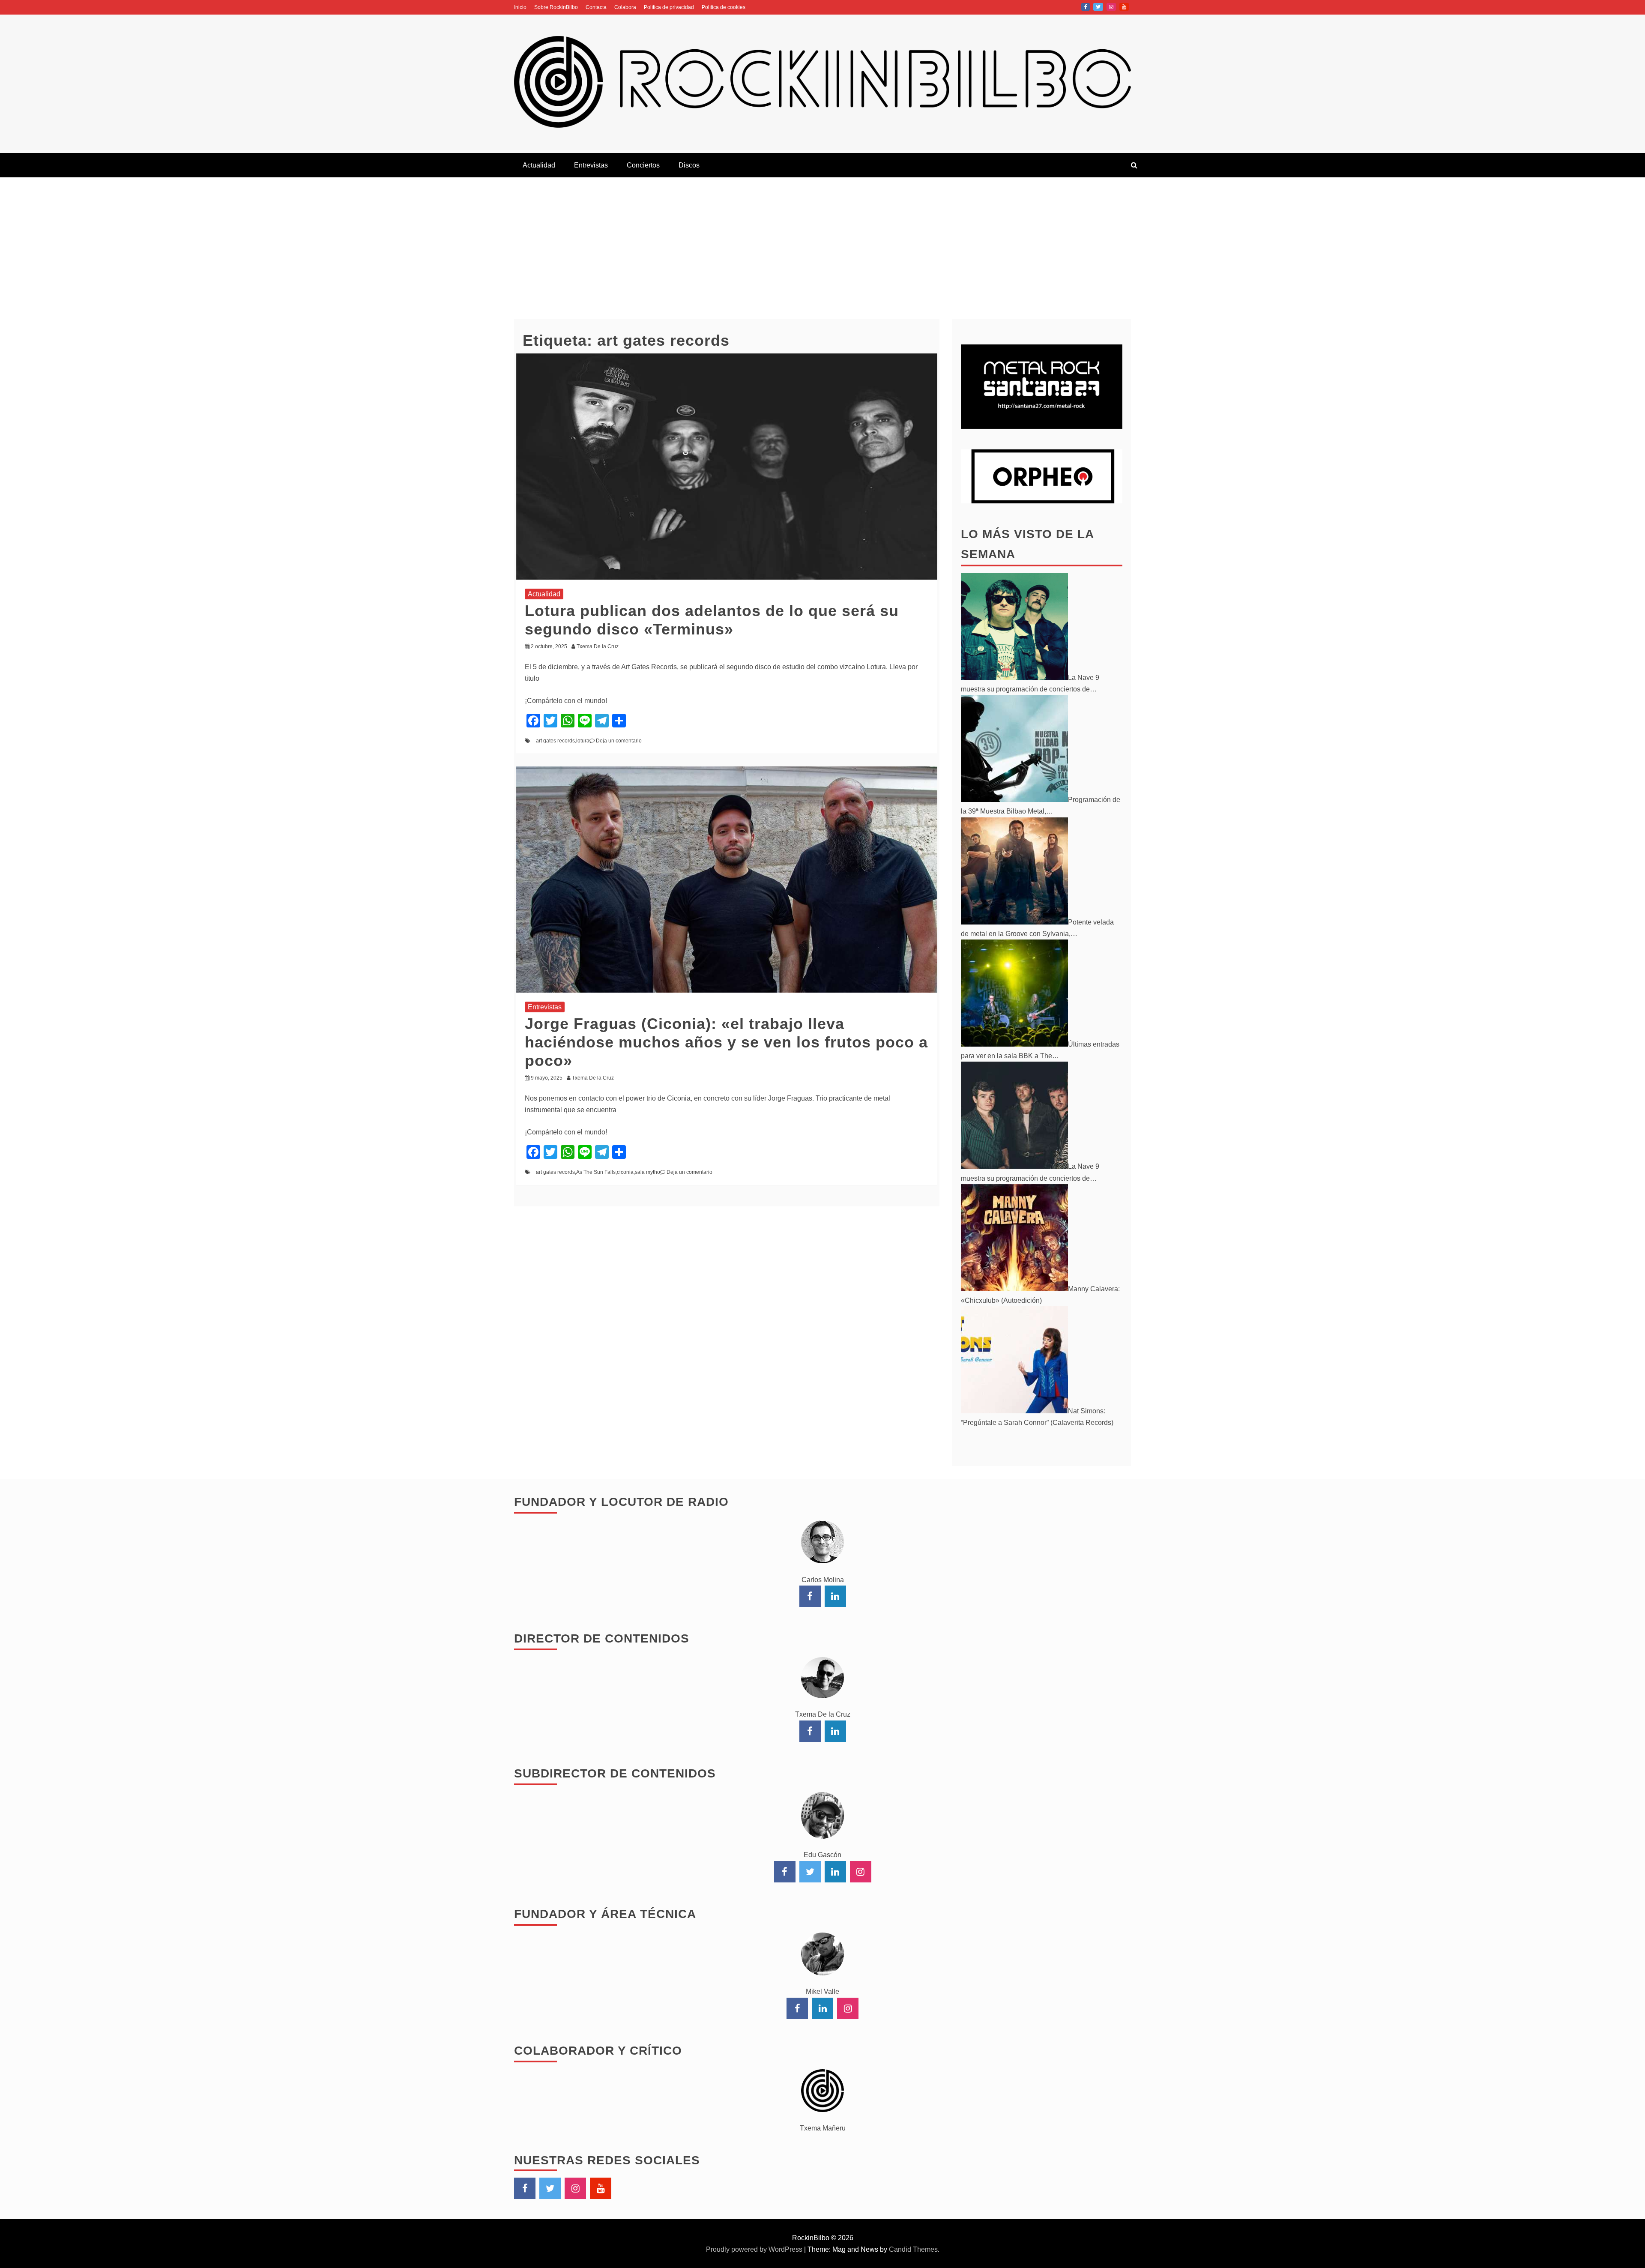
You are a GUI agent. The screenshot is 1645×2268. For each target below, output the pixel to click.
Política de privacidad (669, 7)
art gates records (555, 741)
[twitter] (810, 1872)
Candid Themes (913, 2249)
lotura (583, 741)
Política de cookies (724, 7)
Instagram (1111, 7)
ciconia (625, 1172)
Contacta (596, 7)
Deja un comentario (619, 741)
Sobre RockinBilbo (556, 7)
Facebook (1086, 7)
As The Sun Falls (596, 1172)
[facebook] (810, 1596)
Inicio (520, 7)
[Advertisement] (822, 242)
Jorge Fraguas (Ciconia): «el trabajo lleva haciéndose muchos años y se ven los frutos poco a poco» (726, 1042)
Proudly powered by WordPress (755, 2249)
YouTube (1124, 7)
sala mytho (648, 1172)
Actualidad (539, 165)
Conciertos (643, 165)
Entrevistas (591, 165)
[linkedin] (835, 1596)
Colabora (625, 7)
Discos (689, 165)
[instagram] (861, 1872)
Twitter (1098, 7)
